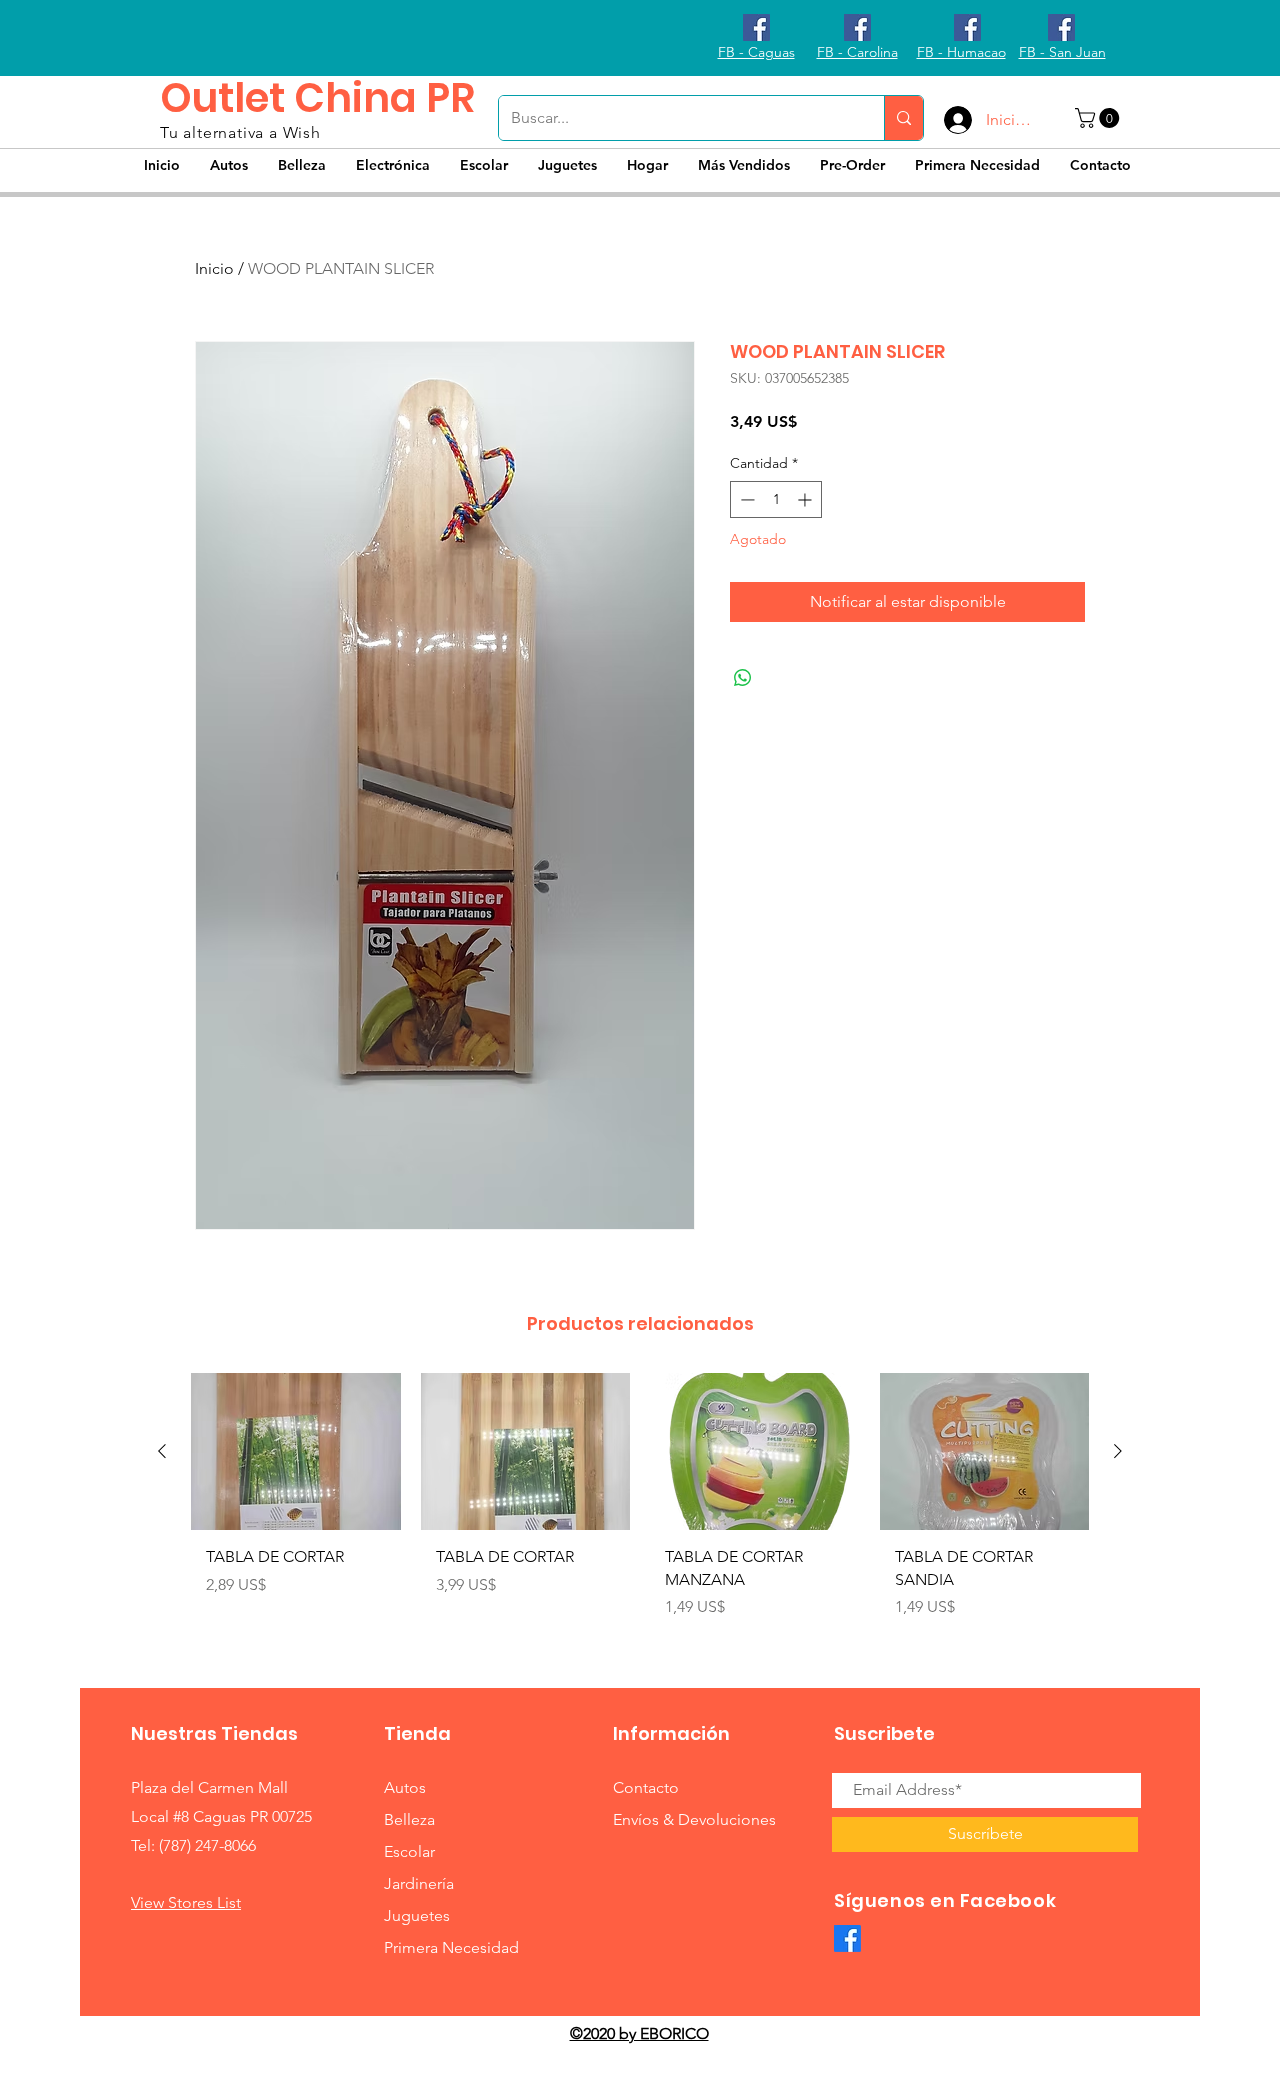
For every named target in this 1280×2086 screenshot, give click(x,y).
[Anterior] (162, 1451)
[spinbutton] (776, 499)
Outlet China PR (317, 98)
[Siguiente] (1118, 1451)
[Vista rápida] (296, 1451)
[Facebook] (847, 1938)
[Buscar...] (903, 118)
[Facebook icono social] (756, 27)
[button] (1099, 118)
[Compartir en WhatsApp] (743, 678)
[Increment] (806, 499)
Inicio (214, 268)
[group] (640, 1503)
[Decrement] (745, 499)
